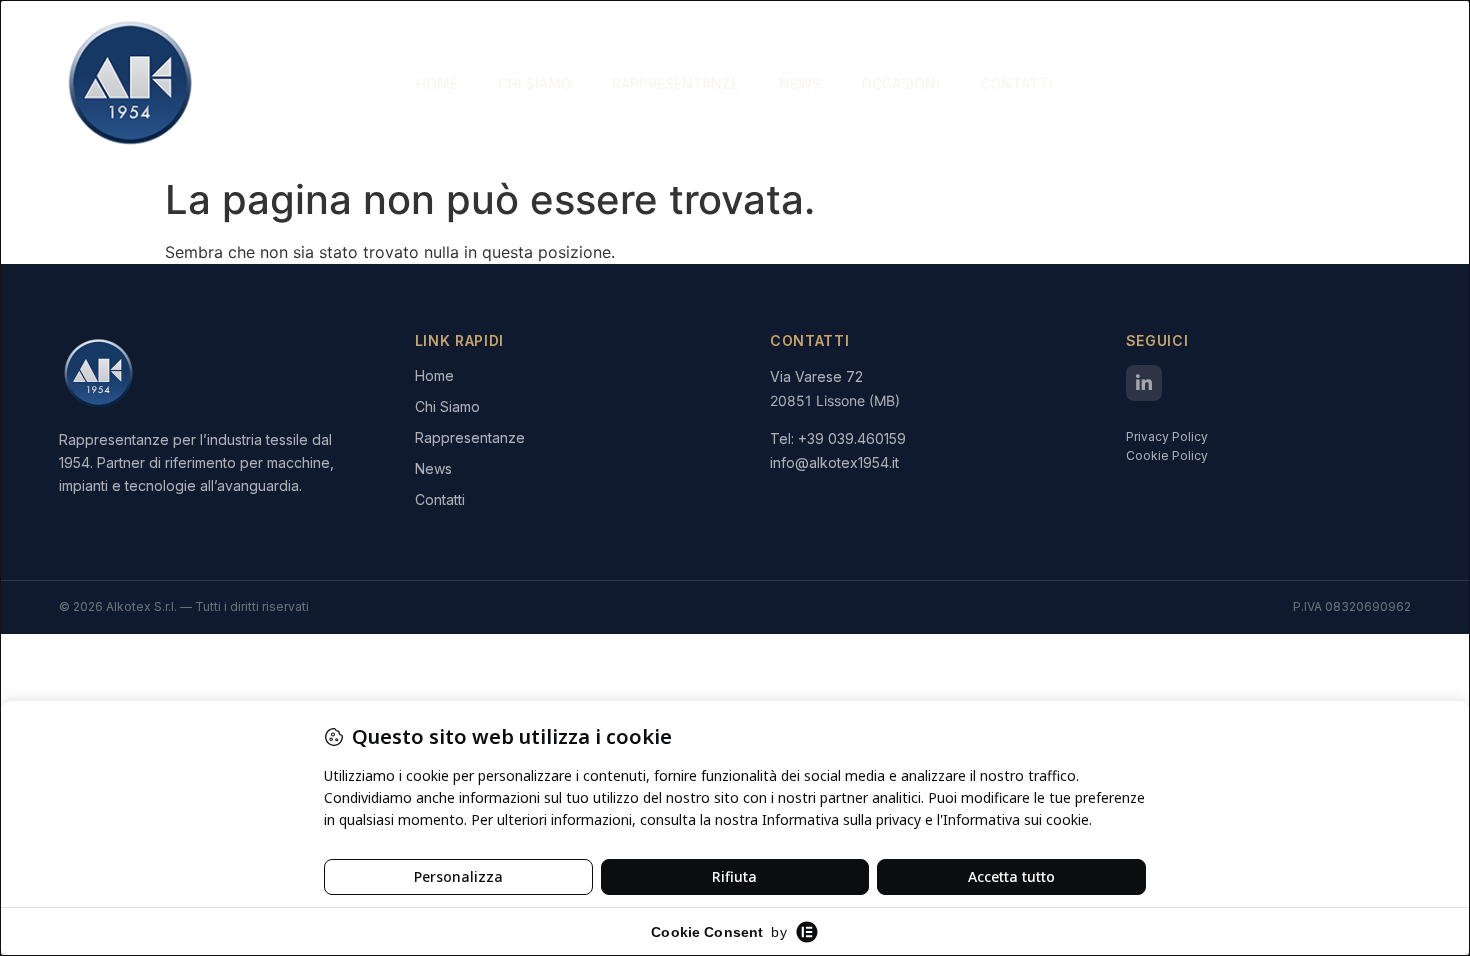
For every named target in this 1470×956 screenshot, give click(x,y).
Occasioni (900, 83)
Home (437, 83)
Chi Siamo (535, 83)
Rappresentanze (675, 83)
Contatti (1016, 83)
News (800, 83)
